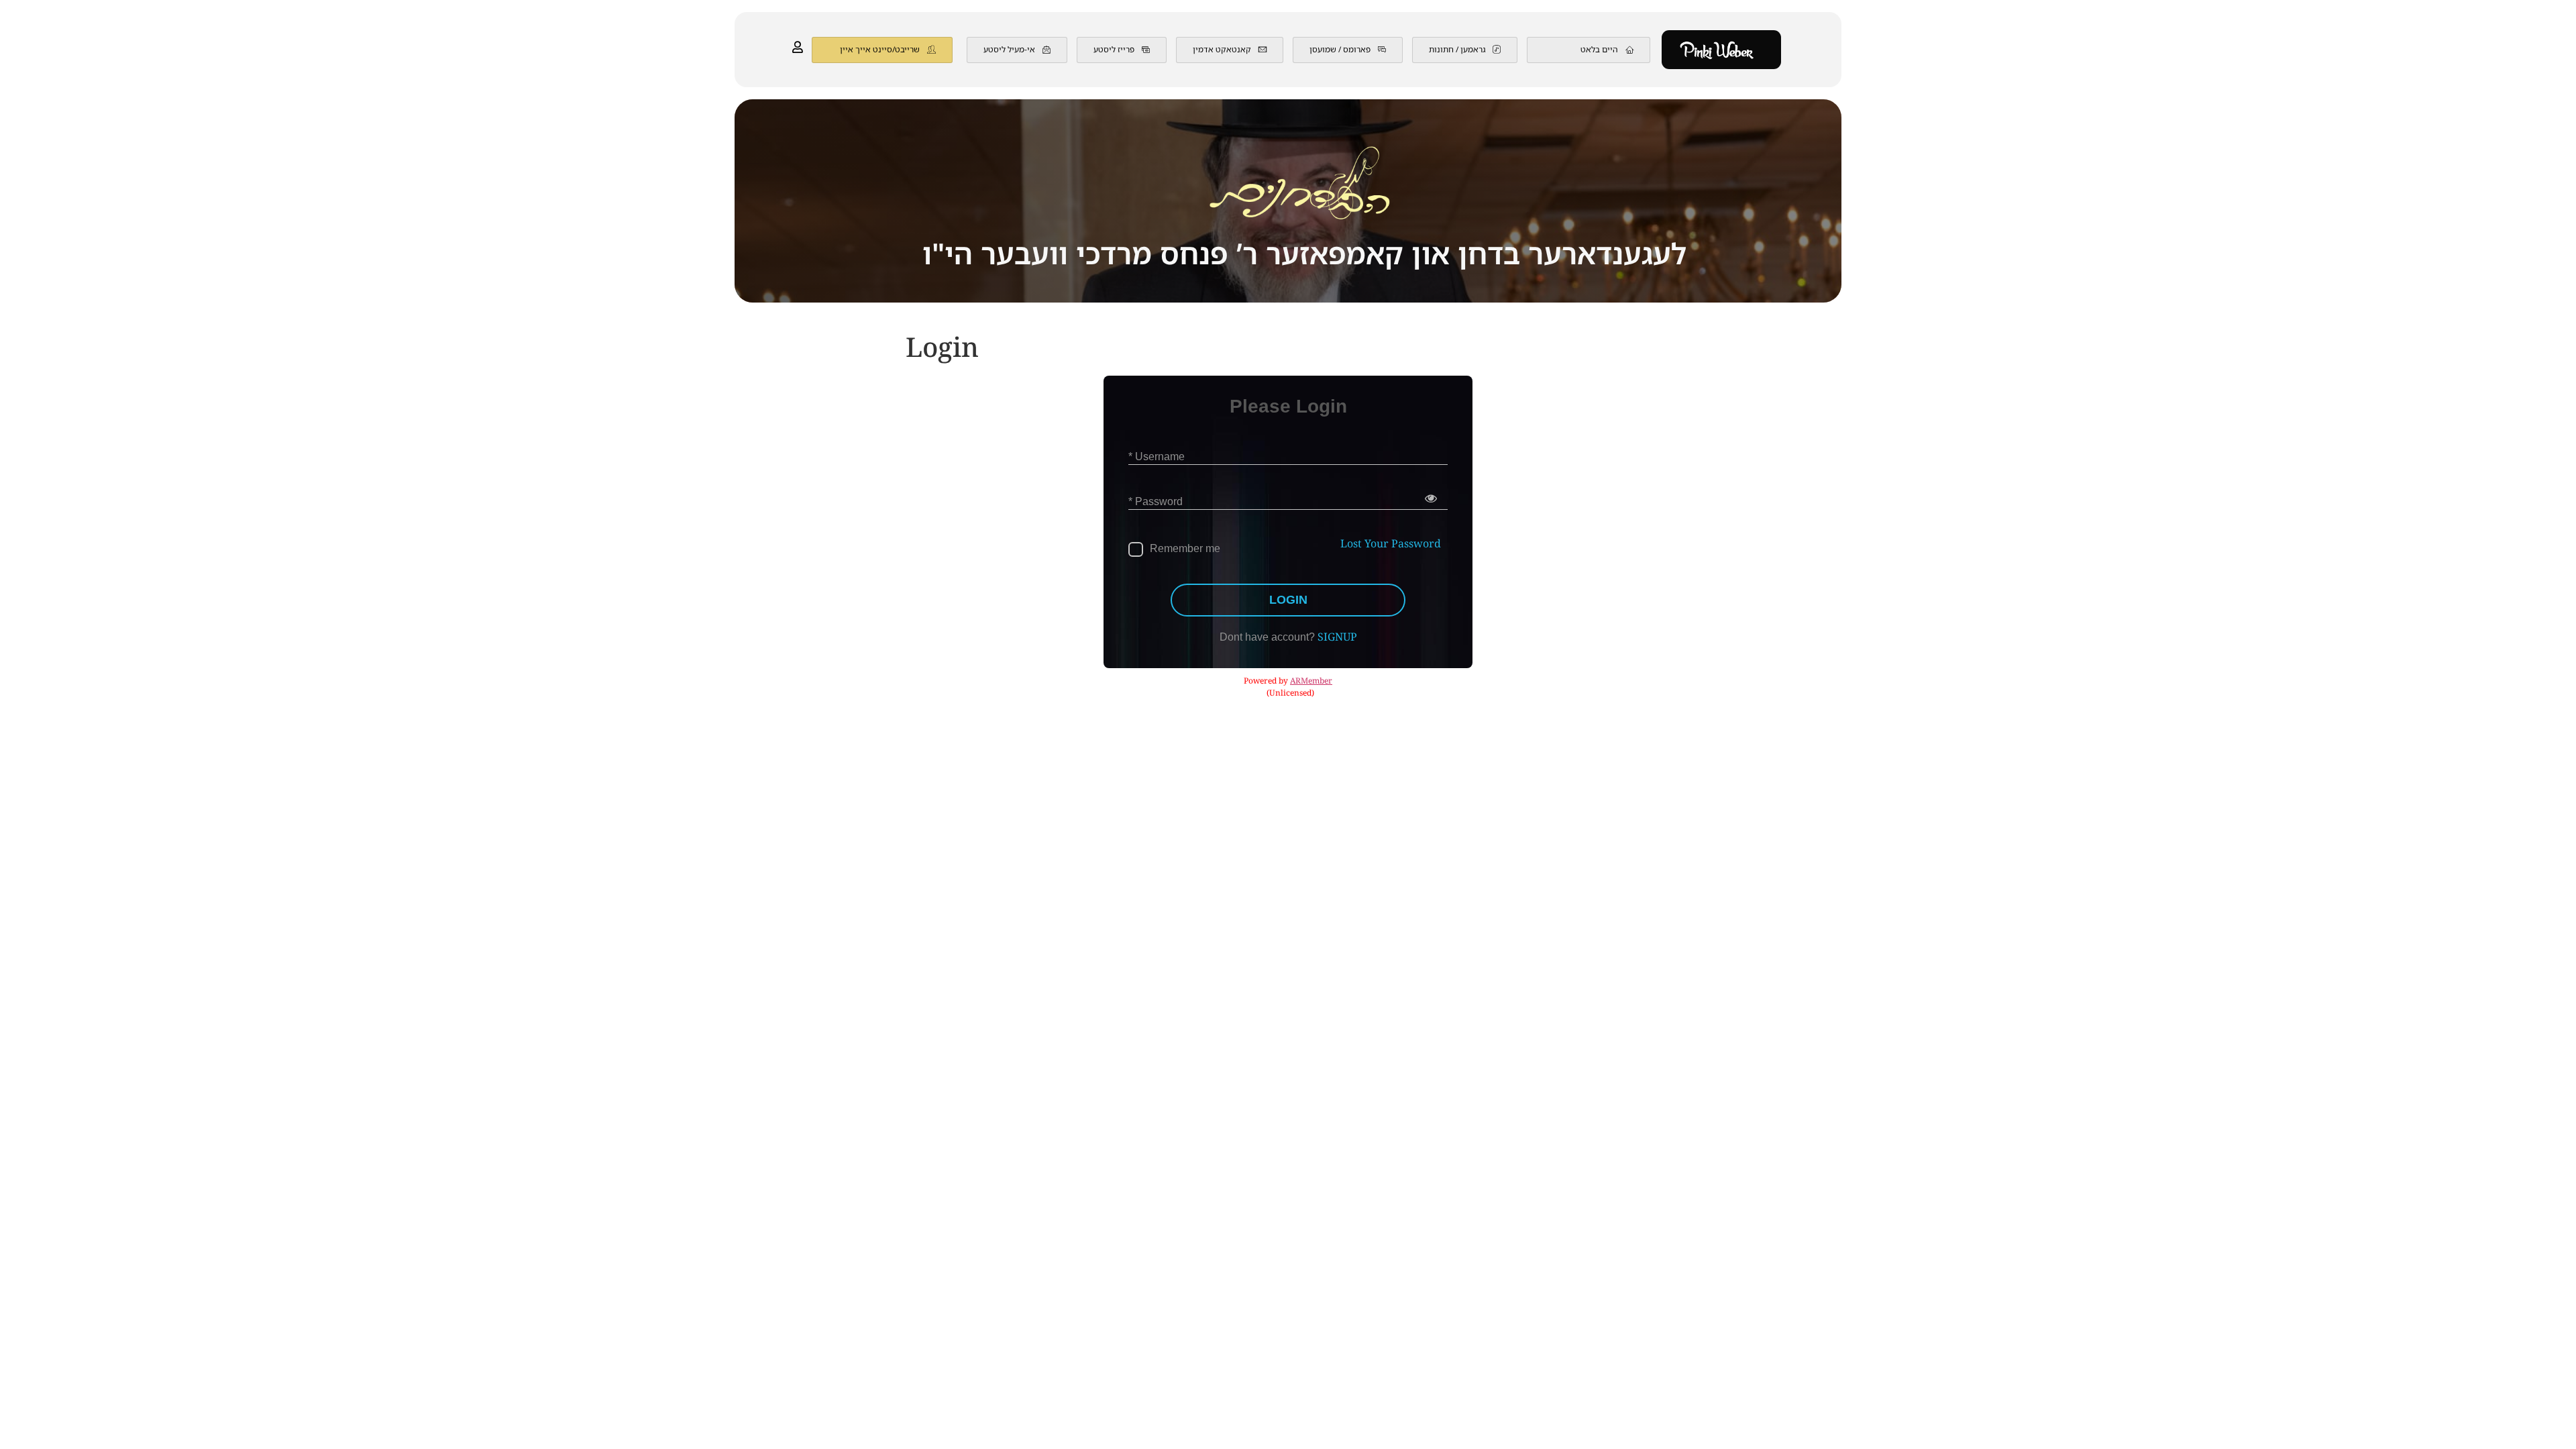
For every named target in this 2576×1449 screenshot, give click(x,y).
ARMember (1311, 681)
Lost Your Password (1391, 544)
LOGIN (1288, 600)
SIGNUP (1337, 638)
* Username (1157, 457)
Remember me (1185, 548)
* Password (1156, 501)
